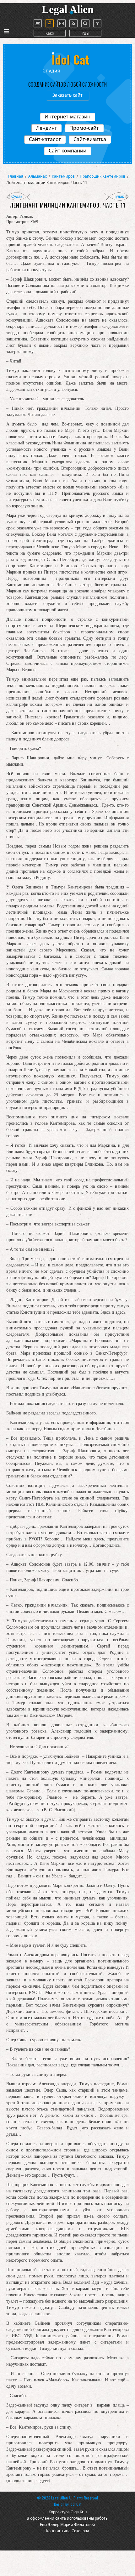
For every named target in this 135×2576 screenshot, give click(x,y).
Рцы (85, 33)
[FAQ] (97, 23)
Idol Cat (76, 2504)
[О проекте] (38, 23)
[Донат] (50, 23)
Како (50, 33)
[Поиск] (85, 23)
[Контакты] (62, 23)
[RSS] (73, 23)
